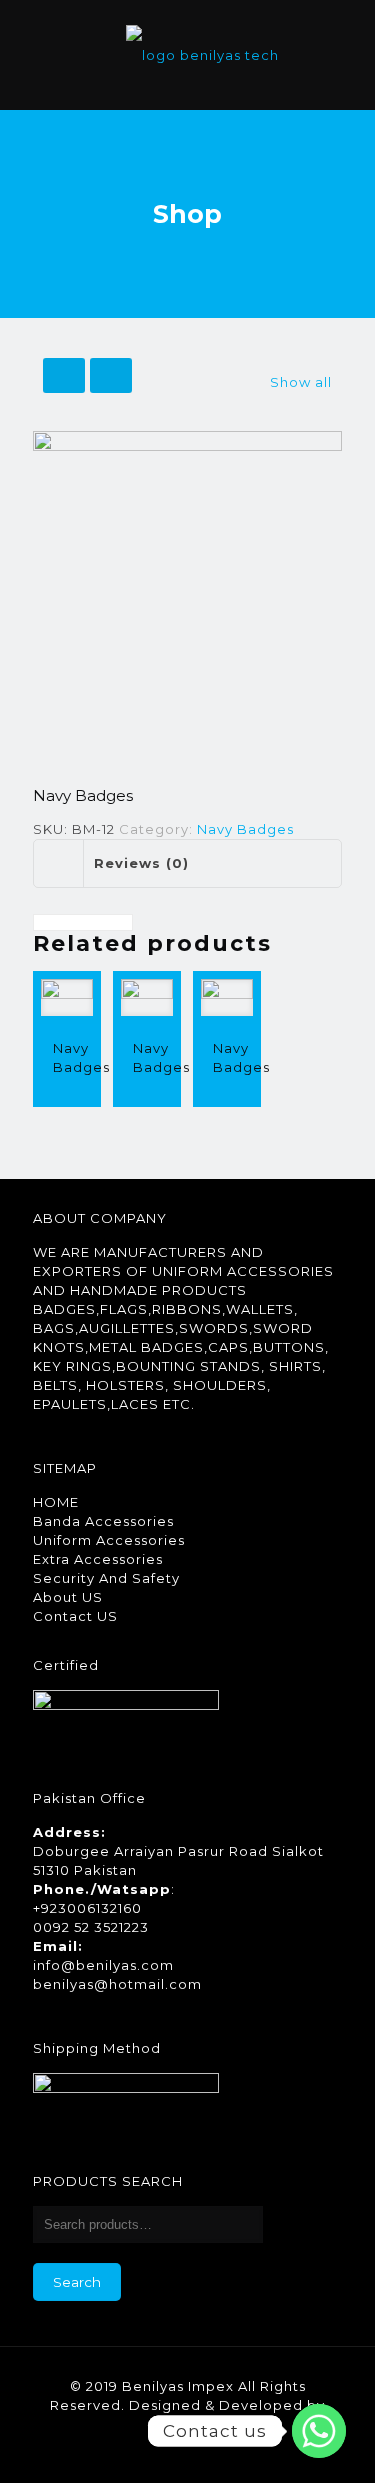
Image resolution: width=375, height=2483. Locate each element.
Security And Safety (106, 1578)
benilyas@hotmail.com (117, 1984)
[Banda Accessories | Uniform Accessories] (202, 55)
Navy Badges (245, 829)
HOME (56, 1502)
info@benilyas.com (103, 1965)
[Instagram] (214, 2452)
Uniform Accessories (109, 1540)
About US (68, 1597)
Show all (301, 382)
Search (77, 2282)
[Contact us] (319, 2431)
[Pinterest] (187, 2452)
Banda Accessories (103, 1521)
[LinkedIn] (160, 2452)
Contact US (75, 1616)
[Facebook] (133, 2452)
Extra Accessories (98, 1559)
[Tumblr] (241, 2452)
